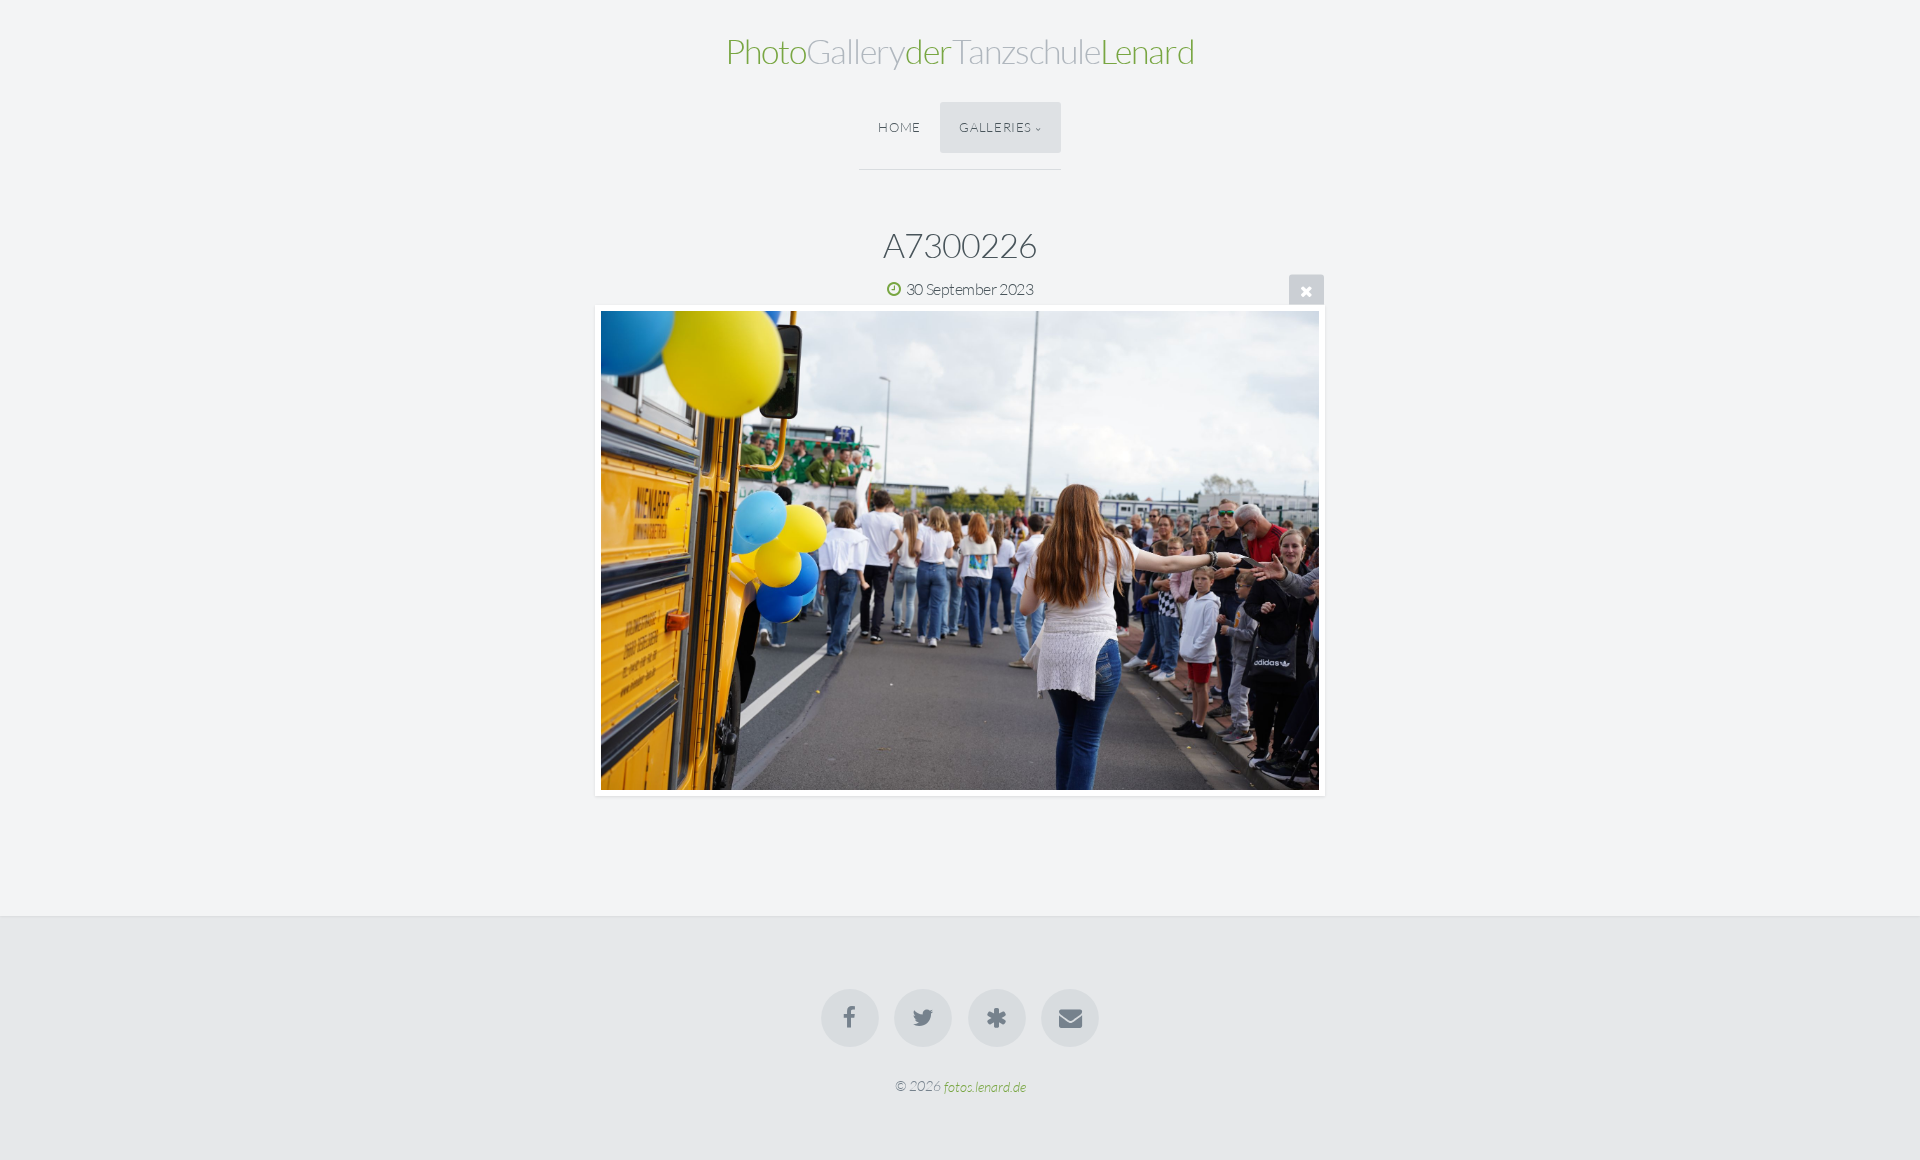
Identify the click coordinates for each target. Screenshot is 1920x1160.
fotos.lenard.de (985, 1085)
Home (899, 127)
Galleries (995, 127)
